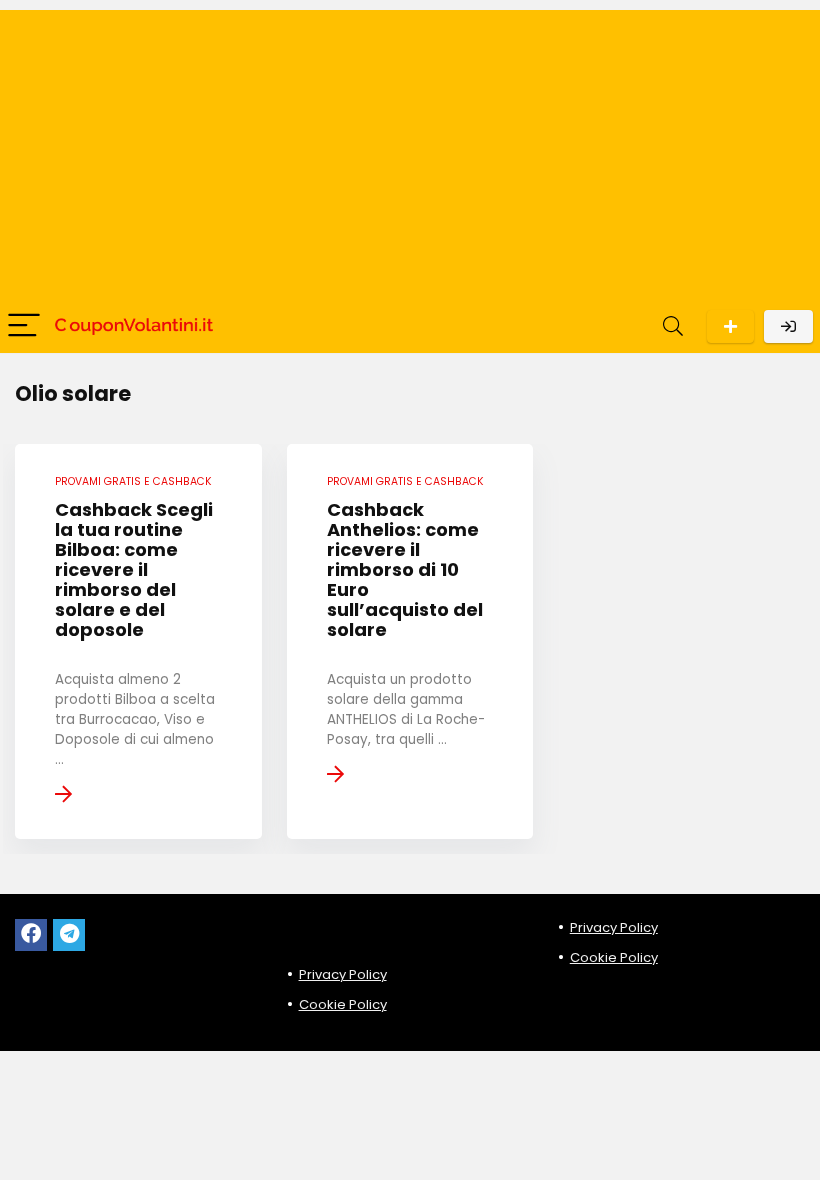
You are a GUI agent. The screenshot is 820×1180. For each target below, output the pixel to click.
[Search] (673, 326)
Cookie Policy (343, 1004)
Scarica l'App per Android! (730, 326)
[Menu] (24, 326)
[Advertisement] (410, 150)
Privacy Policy (343, 974)
